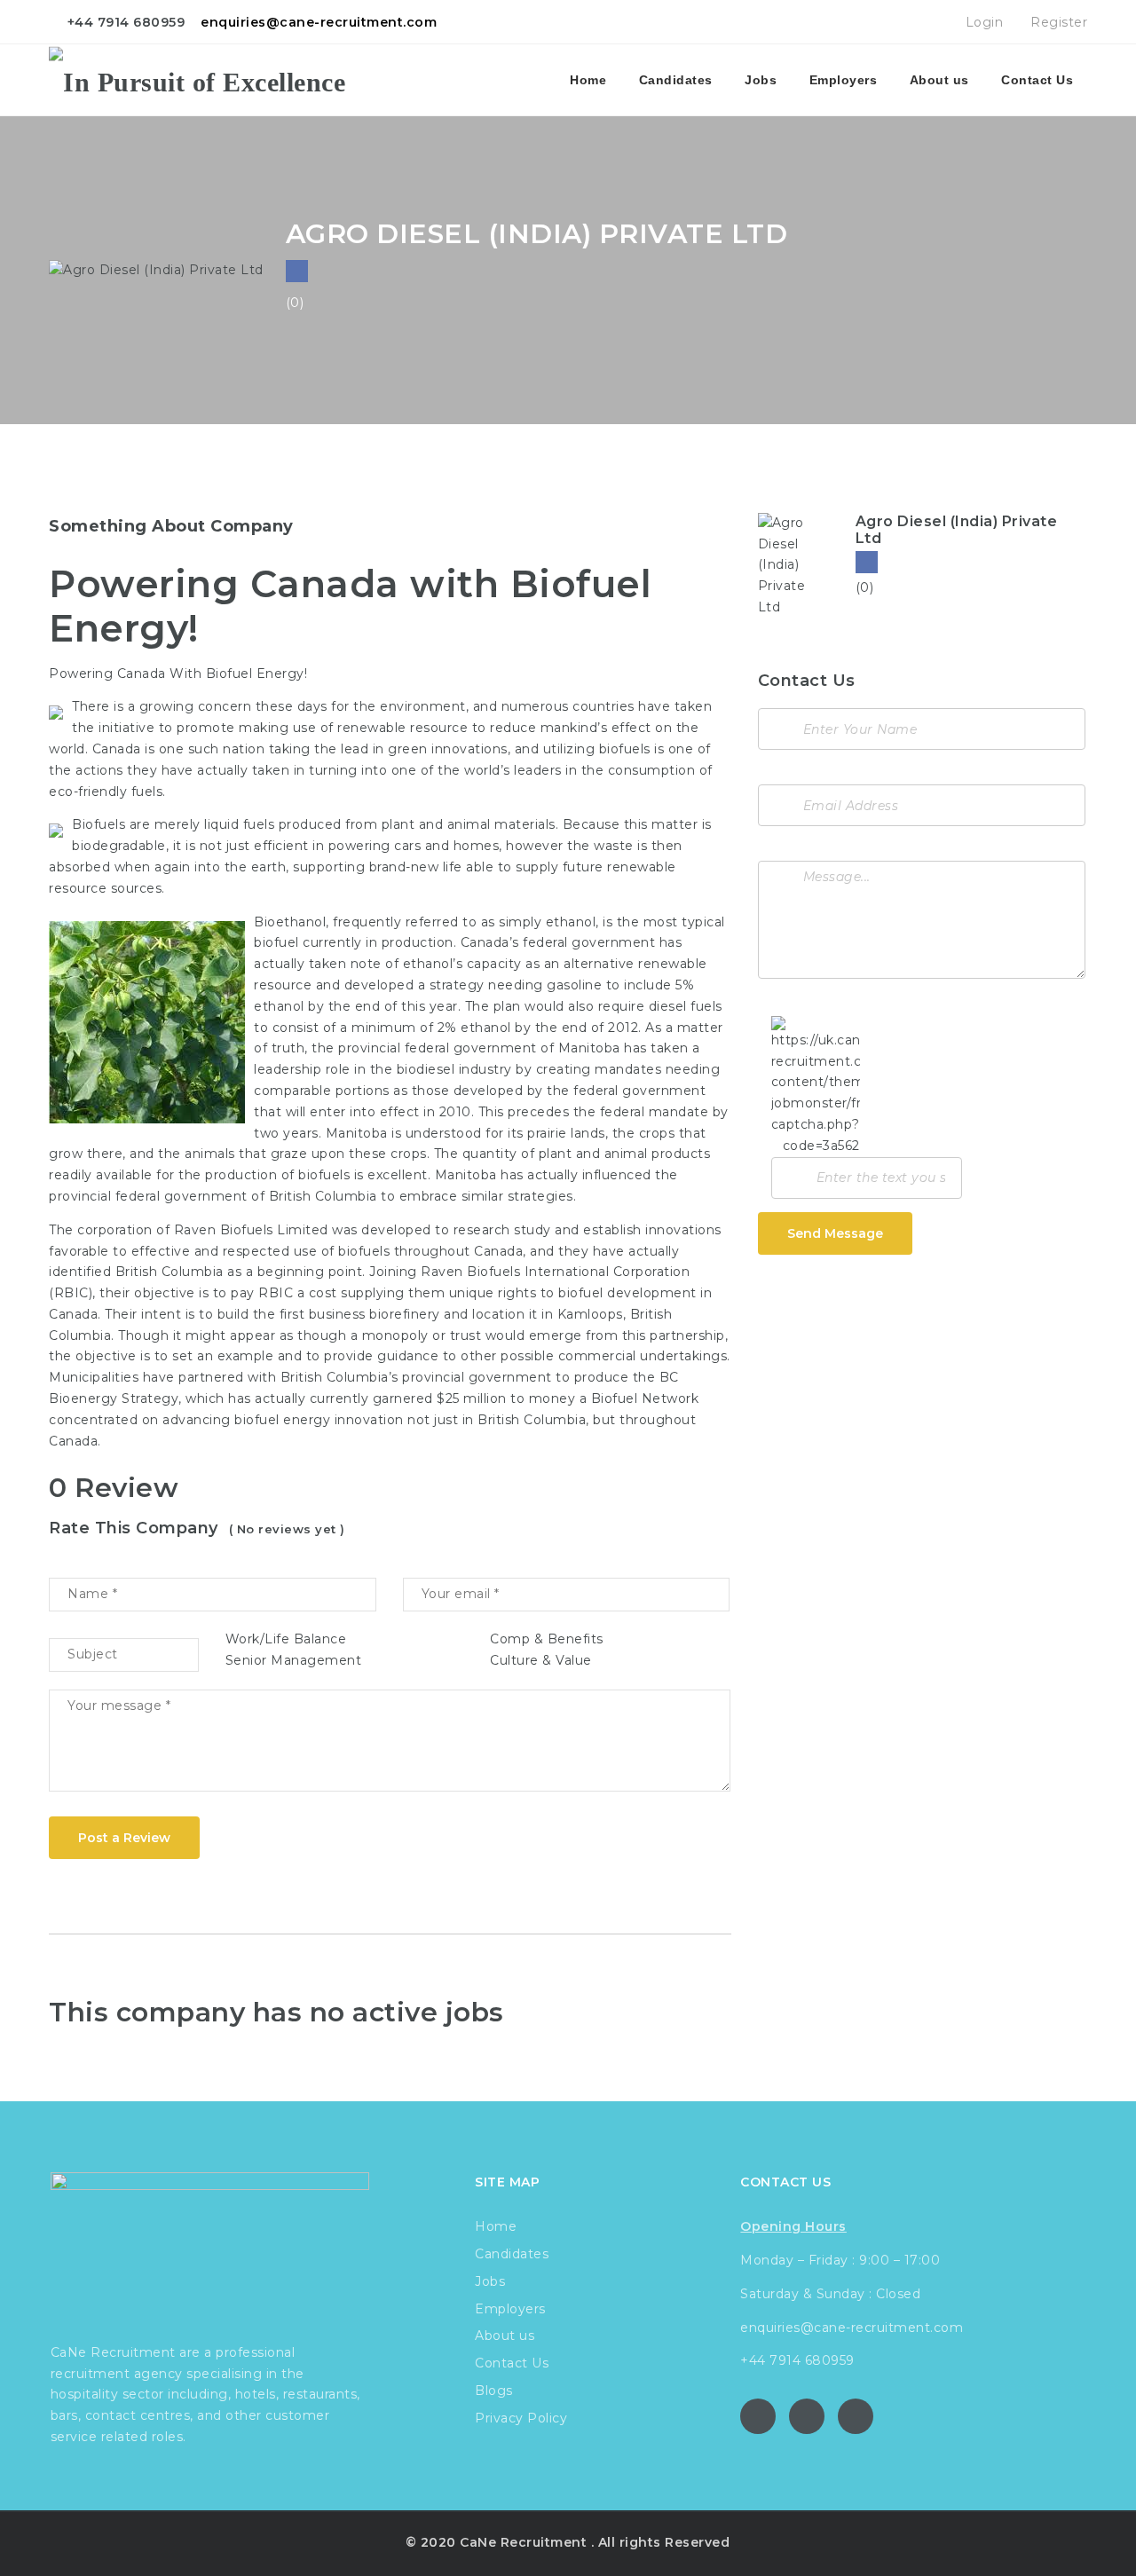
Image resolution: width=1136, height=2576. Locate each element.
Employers (844, 80)
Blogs (494, 2391)
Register (1057, 22)
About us (939, 80)
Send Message (835, 1233)
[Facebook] (867, 562)
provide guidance (381, 1356)
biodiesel (426, 1069)
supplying (373, 1293)
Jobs (761, 80)
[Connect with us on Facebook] (297, 271)
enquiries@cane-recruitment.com (319, 22)
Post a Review (124, 1838)
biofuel (581, 1293)
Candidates (676, 80)
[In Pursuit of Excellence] (197, 80)
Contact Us (1037, 80)
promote (206, 728)
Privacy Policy (521, 2418)
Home (588, 80)
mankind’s (574, 728)
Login (982, 22)
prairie (547, 1133)
